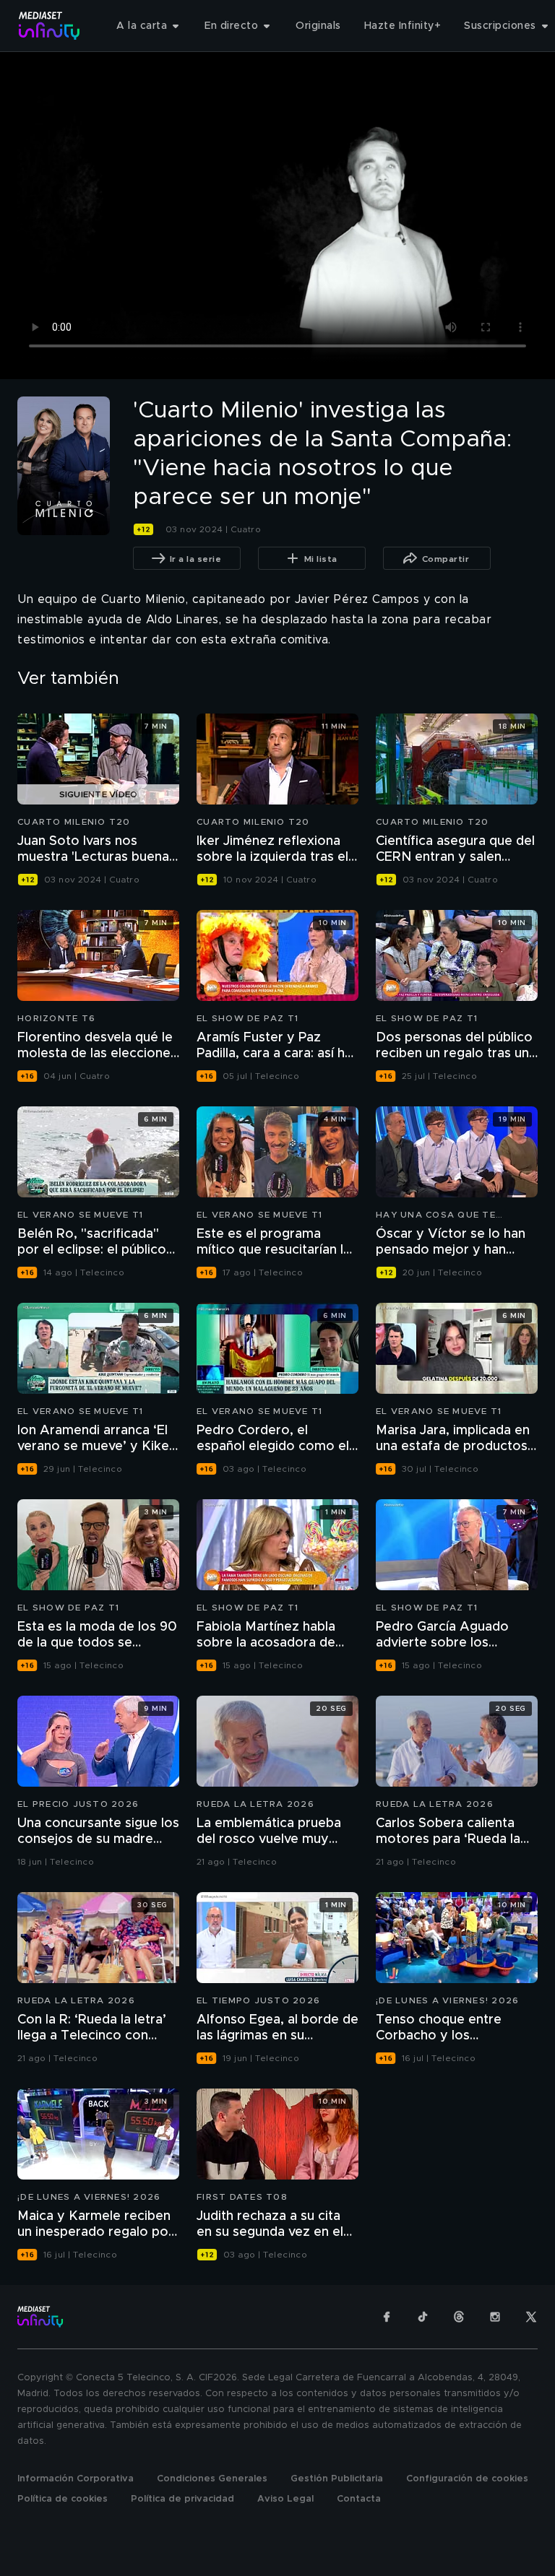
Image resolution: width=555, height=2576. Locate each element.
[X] (531, 2317)
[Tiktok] (423, 2317)
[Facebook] (387, 2317)
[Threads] (459, 2317)
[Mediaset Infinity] (50, 26)
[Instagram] (495, 2317)
